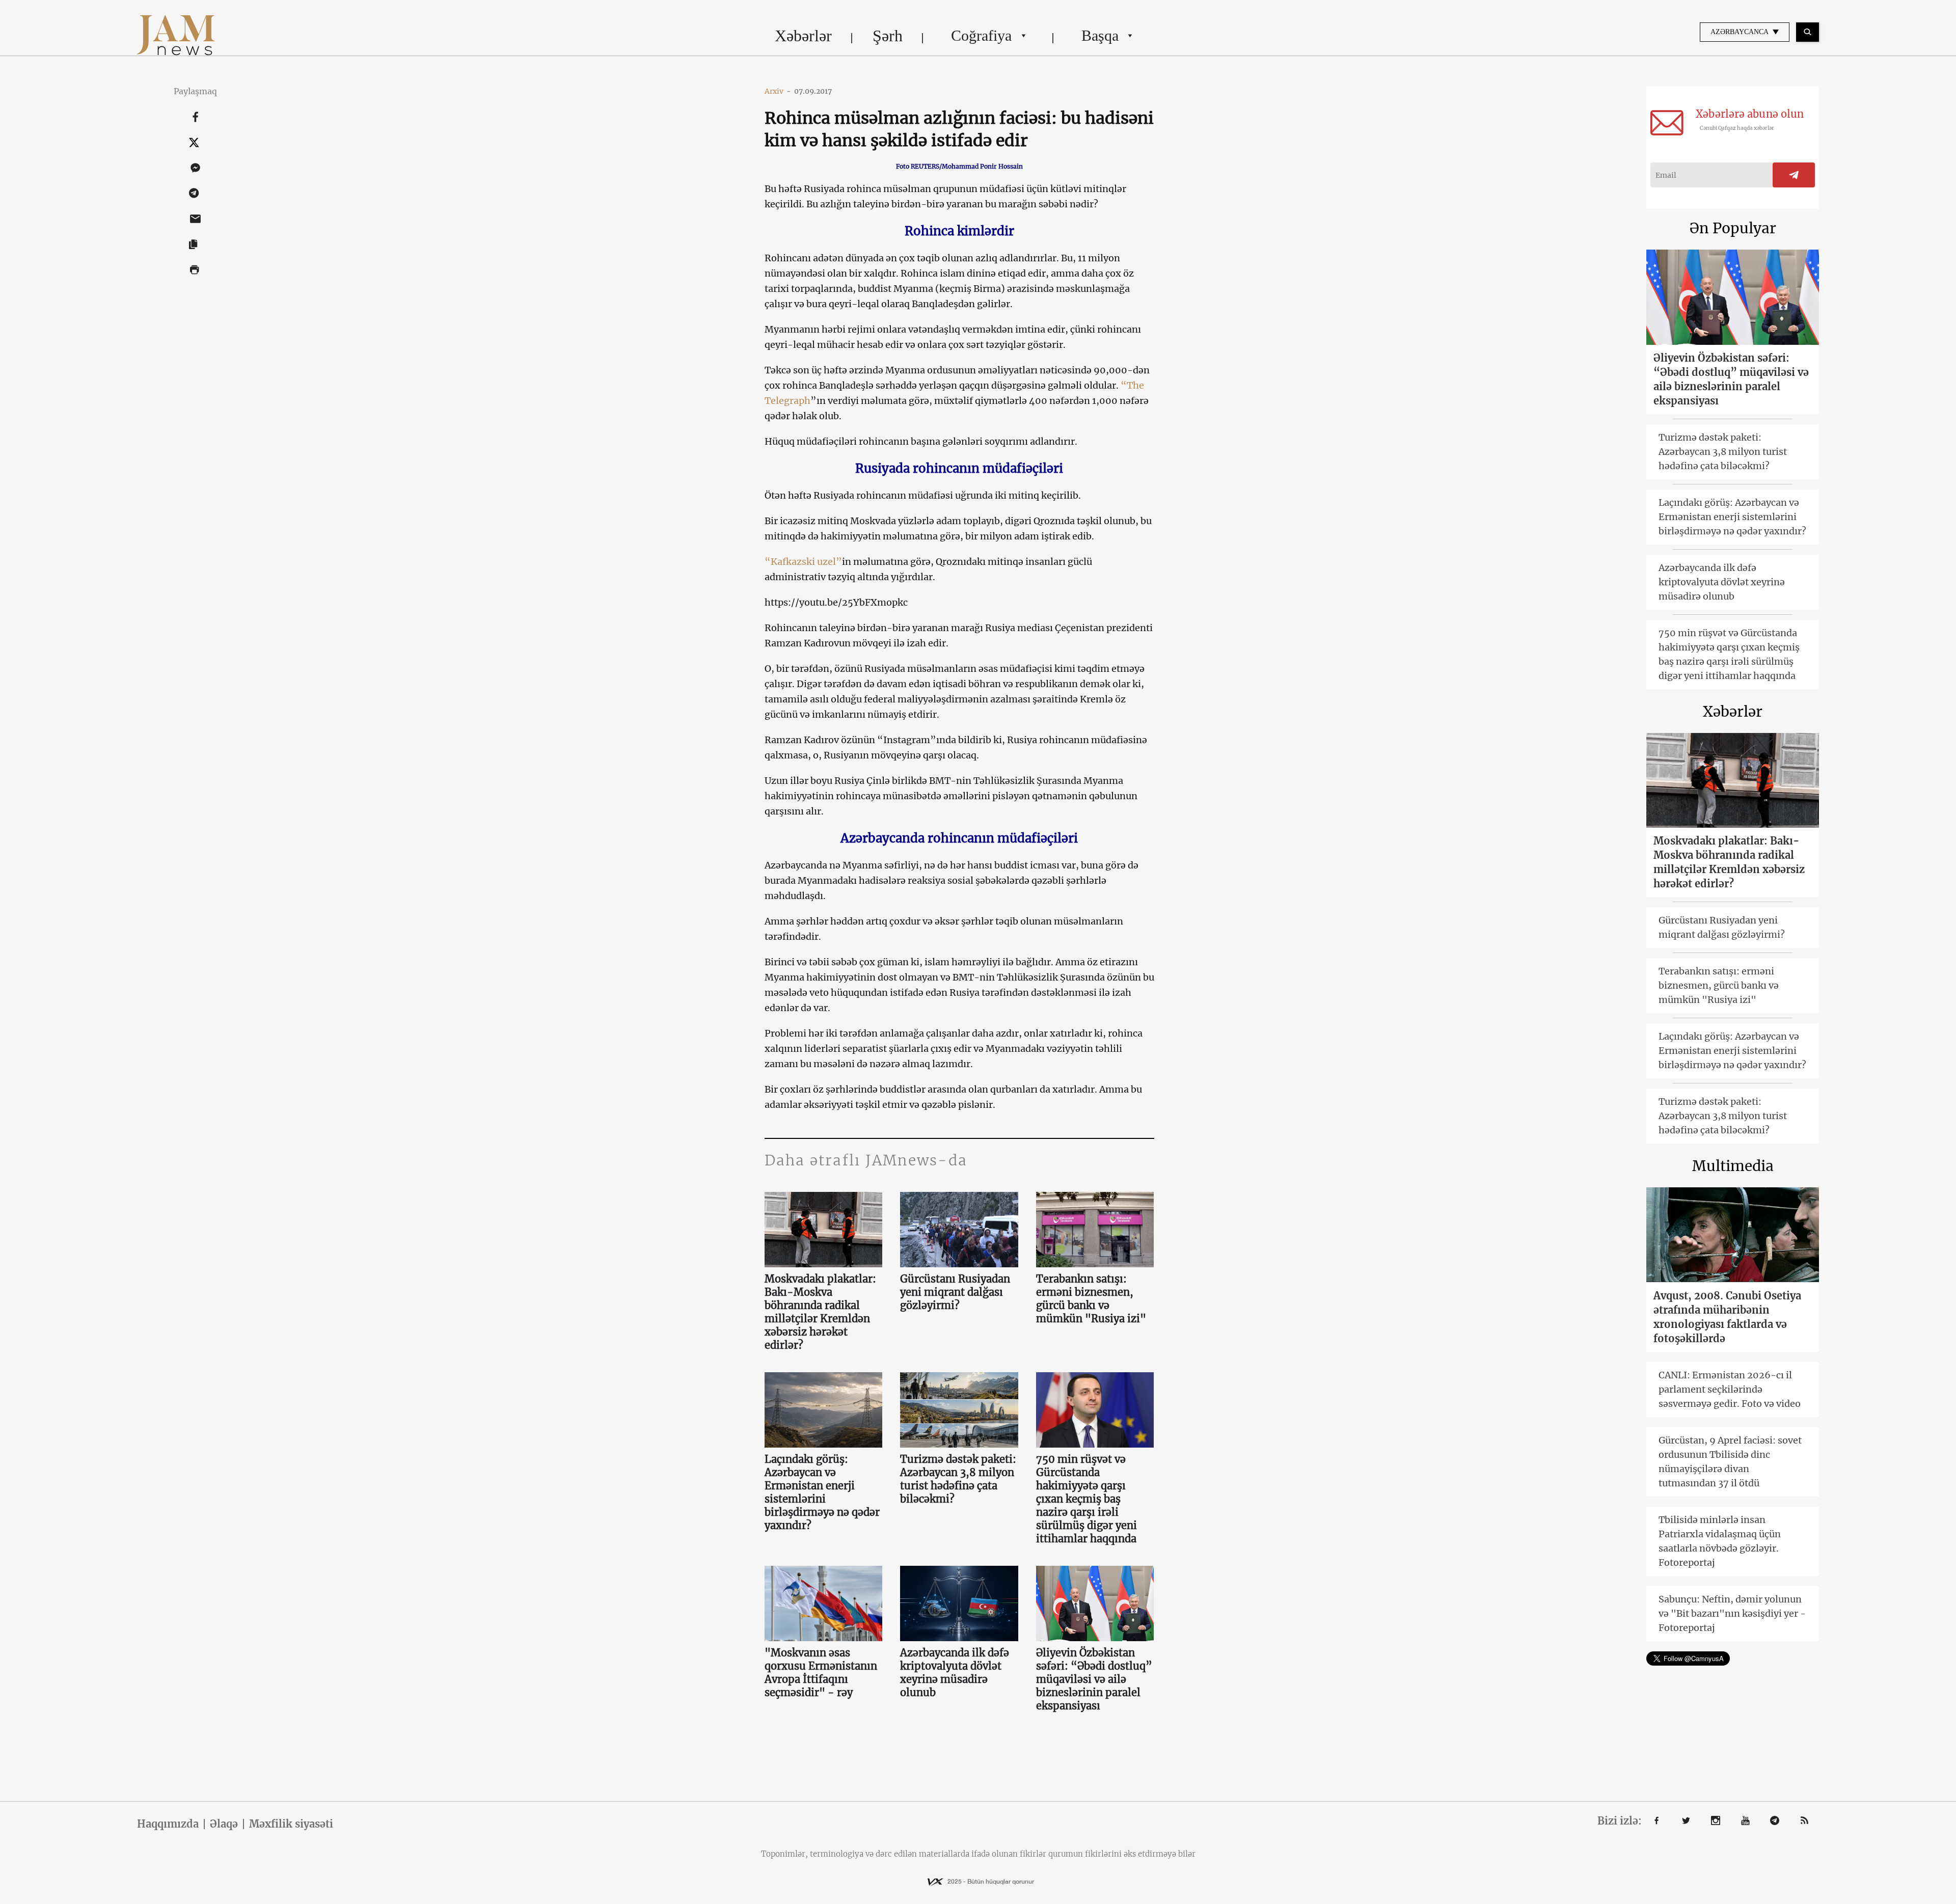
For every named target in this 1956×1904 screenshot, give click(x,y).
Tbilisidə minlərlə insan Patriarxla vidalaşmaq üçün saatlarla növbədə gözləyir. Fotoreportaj (1720, 1541)
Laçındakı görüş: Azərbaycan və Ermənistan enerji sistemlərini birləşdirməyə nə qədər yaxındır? (822, 1492)
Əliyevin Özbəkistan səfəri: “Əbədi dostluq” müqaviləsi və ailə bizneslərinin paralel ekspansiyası (1094, 1679)
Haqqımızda (168, 1824)
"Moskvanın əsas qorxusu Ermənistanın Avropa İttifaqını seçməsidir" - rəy (821, 1672)
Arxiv (778, 91)
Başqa (1100, 35)
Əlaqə (224, 1824)
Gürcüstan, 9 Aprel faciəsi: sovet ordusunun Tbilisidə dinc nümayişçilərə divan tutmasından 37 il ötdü (1730, 1462)
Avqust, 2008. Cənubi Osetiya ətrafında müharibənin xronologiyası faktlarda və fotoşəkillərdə (1727, 1317)
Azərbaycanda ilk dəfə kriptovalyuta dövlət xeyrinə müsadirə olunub (955, 1672)
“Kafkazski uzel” (803, 562)
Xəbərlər (803, 36)
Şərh (888, 36)
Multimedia (1733, 1166)
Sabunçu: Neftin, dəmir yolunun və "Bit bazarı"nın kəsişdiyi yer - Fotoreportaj (1732, 1613)
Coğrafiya (981, 35)
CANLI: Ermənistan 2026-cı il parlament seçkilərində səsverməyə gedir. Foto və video (1730, 1389)
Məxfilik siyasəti (291, 1824)
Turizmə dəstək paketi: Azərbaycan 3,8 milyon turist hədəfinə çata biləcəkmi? (958, 1479)
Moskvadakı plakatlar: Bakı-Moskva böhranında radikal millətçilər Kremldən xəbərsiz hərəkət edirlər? (820, 1312)
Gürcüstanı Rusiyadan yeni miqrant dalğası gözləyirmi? (955, 1292)
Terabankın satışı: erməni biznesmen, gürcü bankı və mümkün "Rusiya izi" (1091, 1299)
